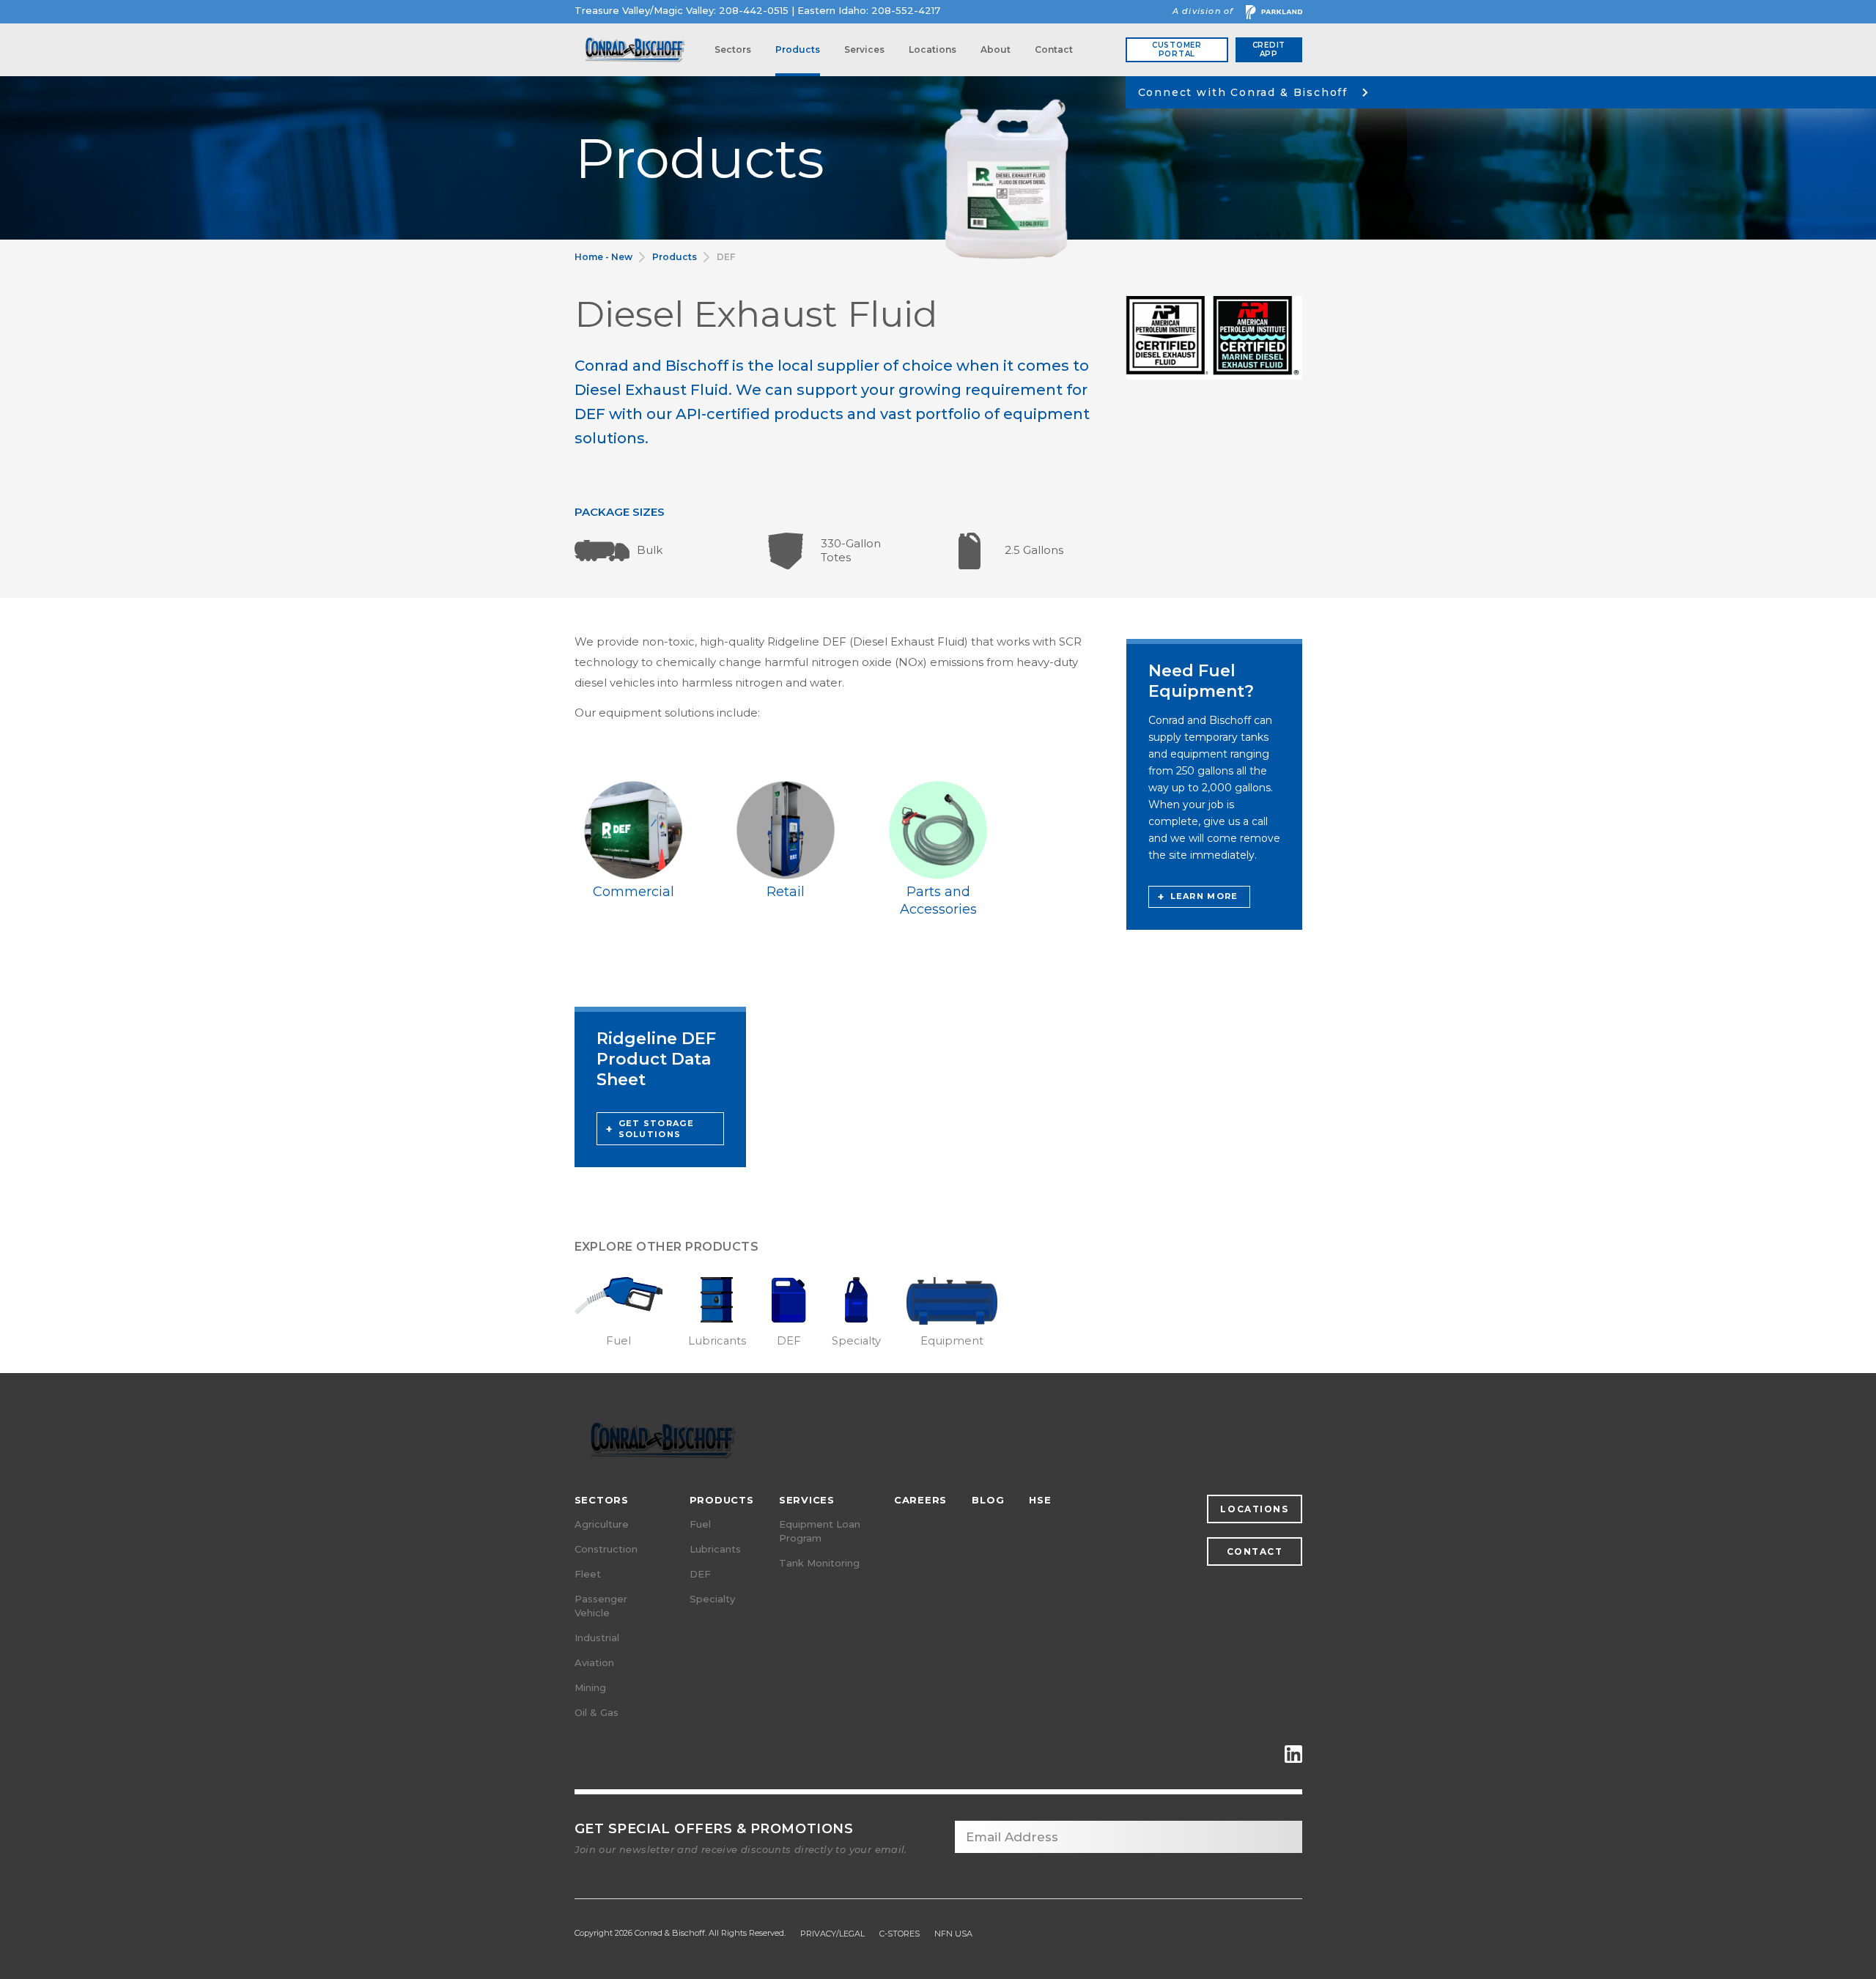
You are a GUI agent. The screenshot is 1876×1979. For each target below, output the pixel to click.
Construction (606, 1549)
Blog (988, 1500)
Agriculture (602, 1524)
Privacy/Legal (832, 1934)
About (996, 49)
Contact (1054, 49)
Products (798, 49)
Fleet (588, 1574)
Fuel (700, 1524)
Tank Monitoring (819, 1563)
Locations (933, 49)
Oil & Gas (597, 1712)
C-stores (900, 1934)
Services (864, 49)
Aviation (594, 1662)
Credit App (1269, 49)
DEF (726, 257)
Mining (590, 1687)
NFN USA (953, 1934)
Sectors (733, 49)
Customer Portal (1177, 49)
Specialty (712, 1599)
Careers (920, 1500)
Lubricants (715, 1549)
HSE (1040, 1500)
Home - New (603, 257)
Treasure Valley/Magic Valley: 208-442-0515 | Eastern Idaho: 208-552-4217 (757, 11)
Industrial (597, 1638)
